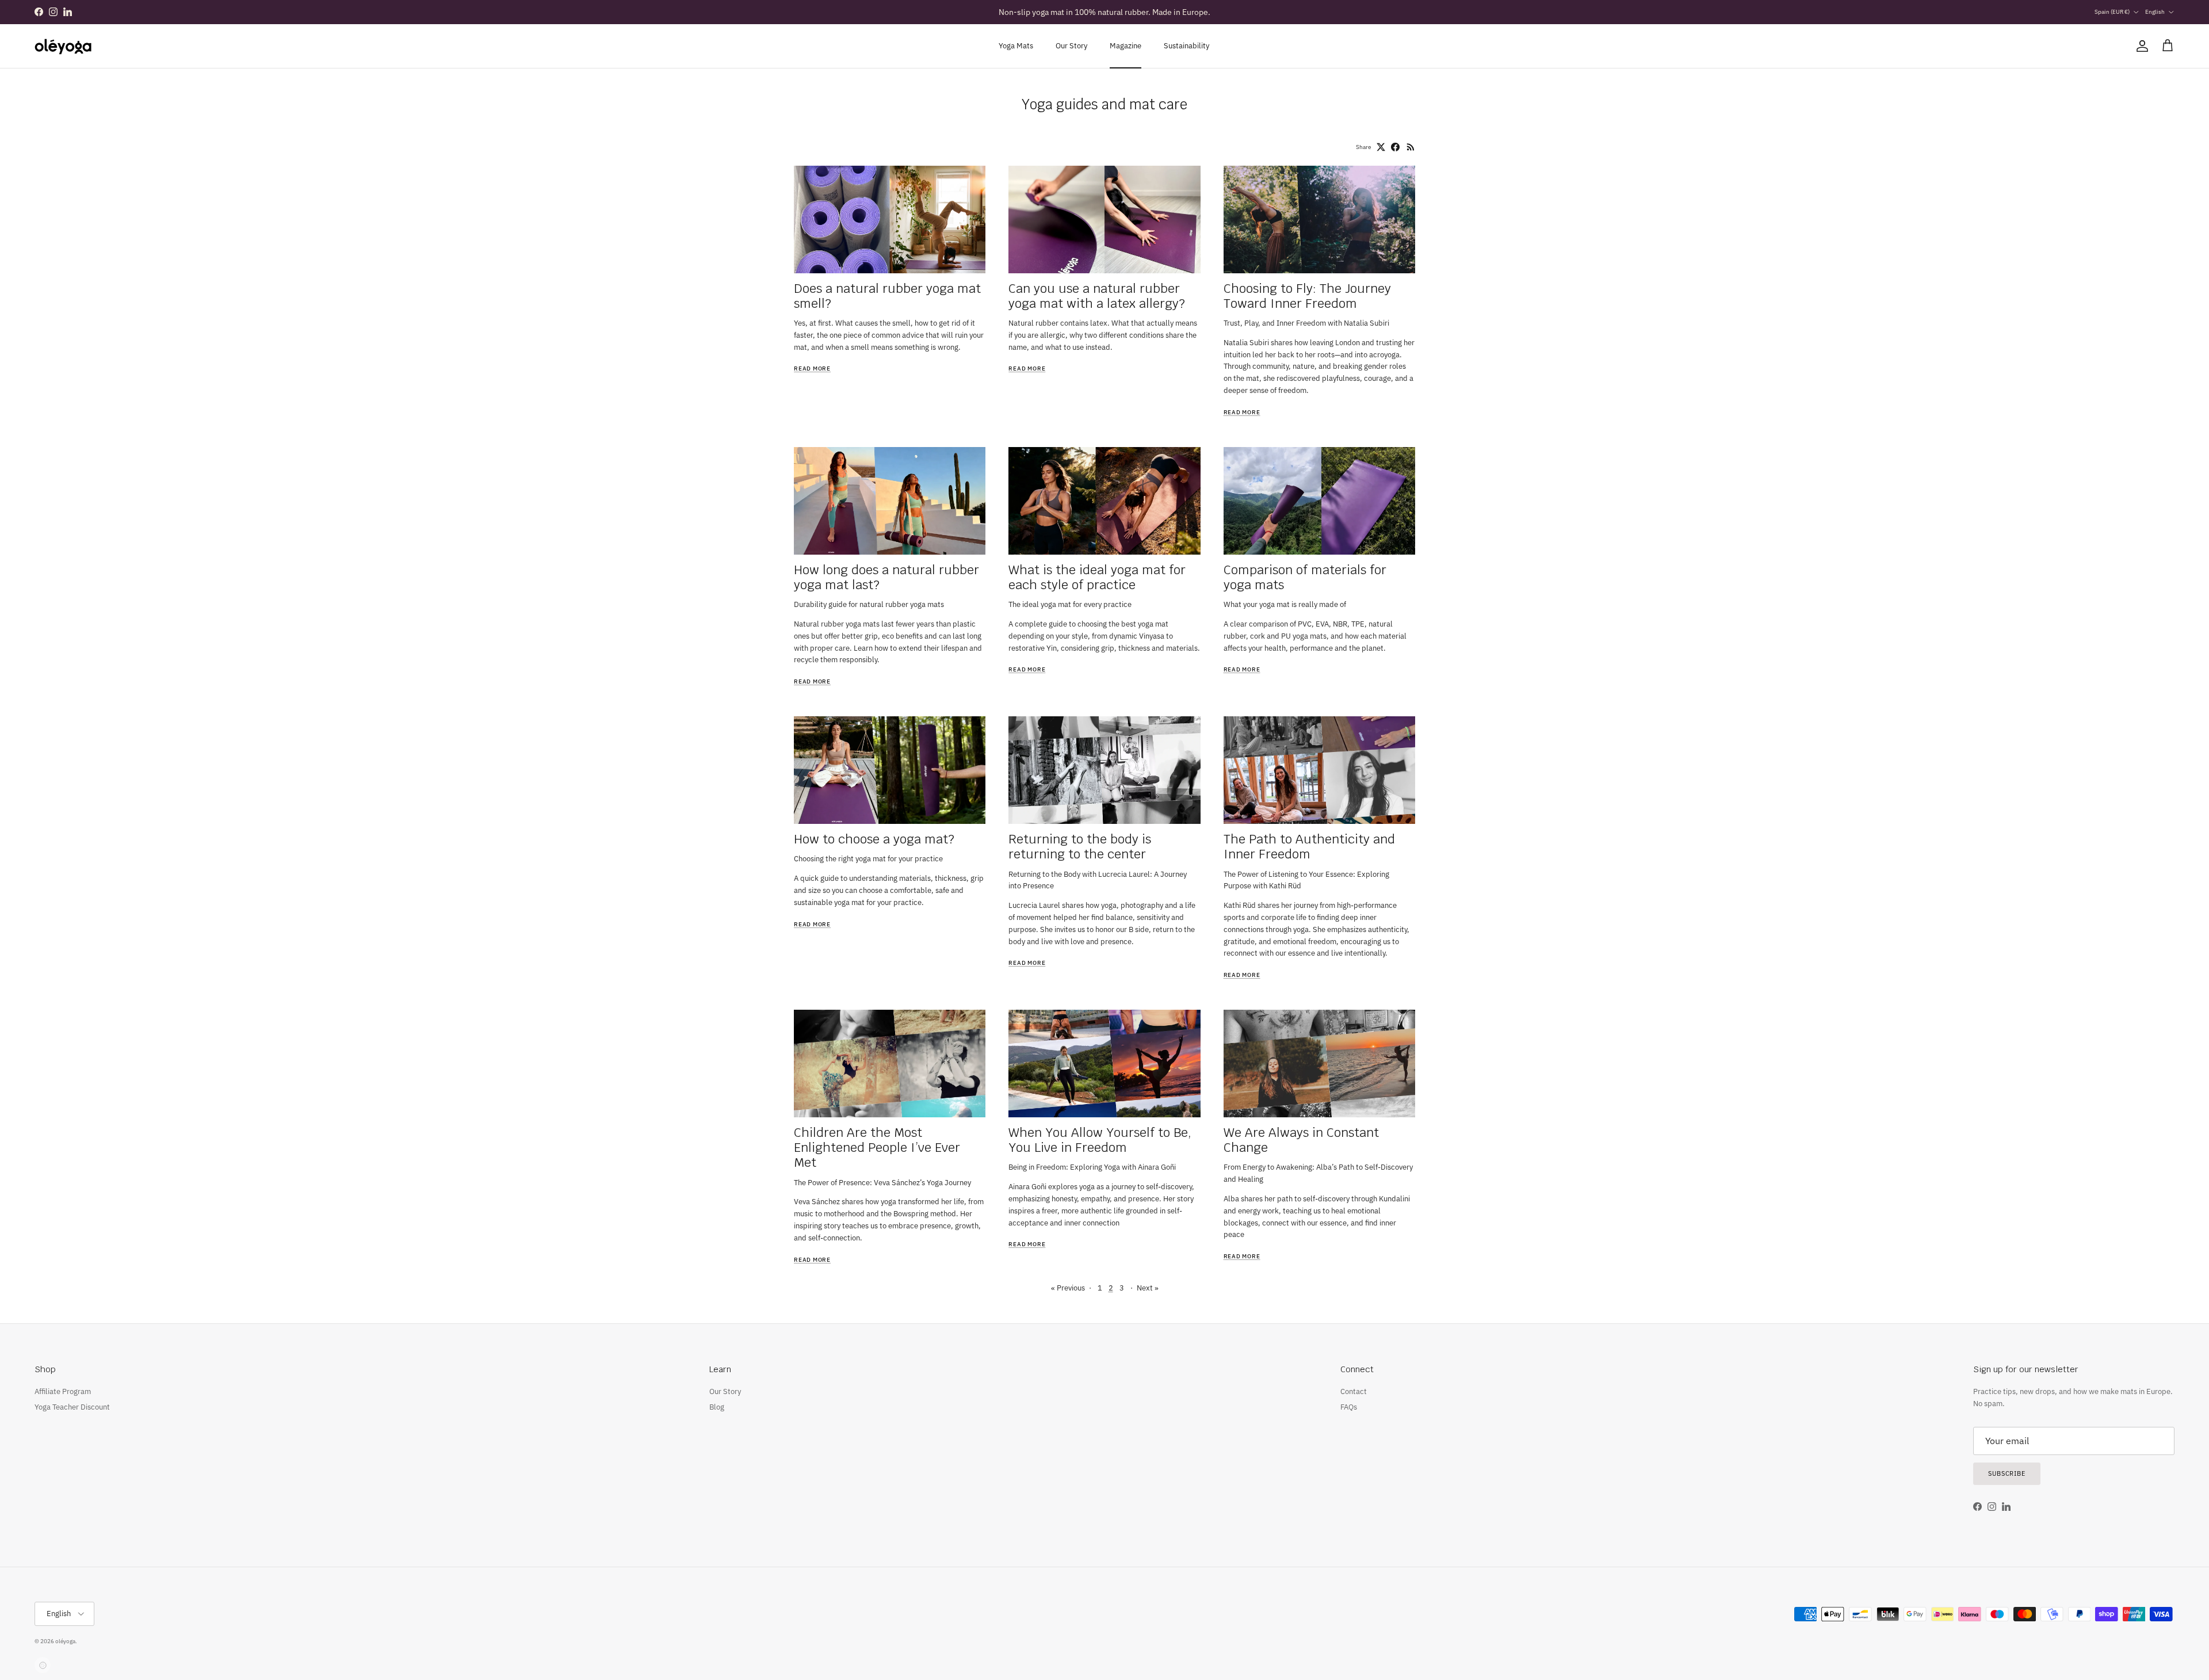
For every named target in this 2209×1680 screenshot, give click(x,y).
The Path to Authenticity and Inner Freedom (1309, 846)
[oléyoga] (63, 46)
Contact (1354, 1391)
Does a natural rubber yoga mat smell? (887, 296)
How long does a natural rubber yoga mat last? (886, 577)
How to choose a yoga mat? (874, 839)
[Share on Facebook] (1395, 147)
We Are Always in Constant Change (1301, 1140)
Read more (812, 369)
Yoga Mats (1016, 46)
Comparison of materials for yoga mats (1305, 577)
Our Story (1071, 46)
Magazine (1125, 46)
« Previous (1068, 1288)
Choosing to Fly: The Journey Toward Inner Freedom (1307, 296)
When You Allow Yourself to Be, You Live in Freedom (1100, 1140)
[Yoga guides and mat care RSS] (1411, 147)
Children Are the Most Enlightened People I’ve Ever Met (877, 1147)
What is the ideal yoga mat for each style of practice (1097, 577)
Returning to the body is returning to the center (1080, 846)
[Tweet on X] (1381, 147)
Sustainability (1186, 46)
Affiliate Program (63, 1391)
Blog (717, 1407)
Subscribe (2007, 1473)
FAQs (1349, 1407)
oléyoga (65, 1641)
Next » (1148, 1288)
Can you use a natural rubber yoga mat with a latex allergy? (1097, 296)
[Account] (2140, 46)
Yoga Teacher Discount (72, 1407)
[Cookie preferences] (43, 1665)
